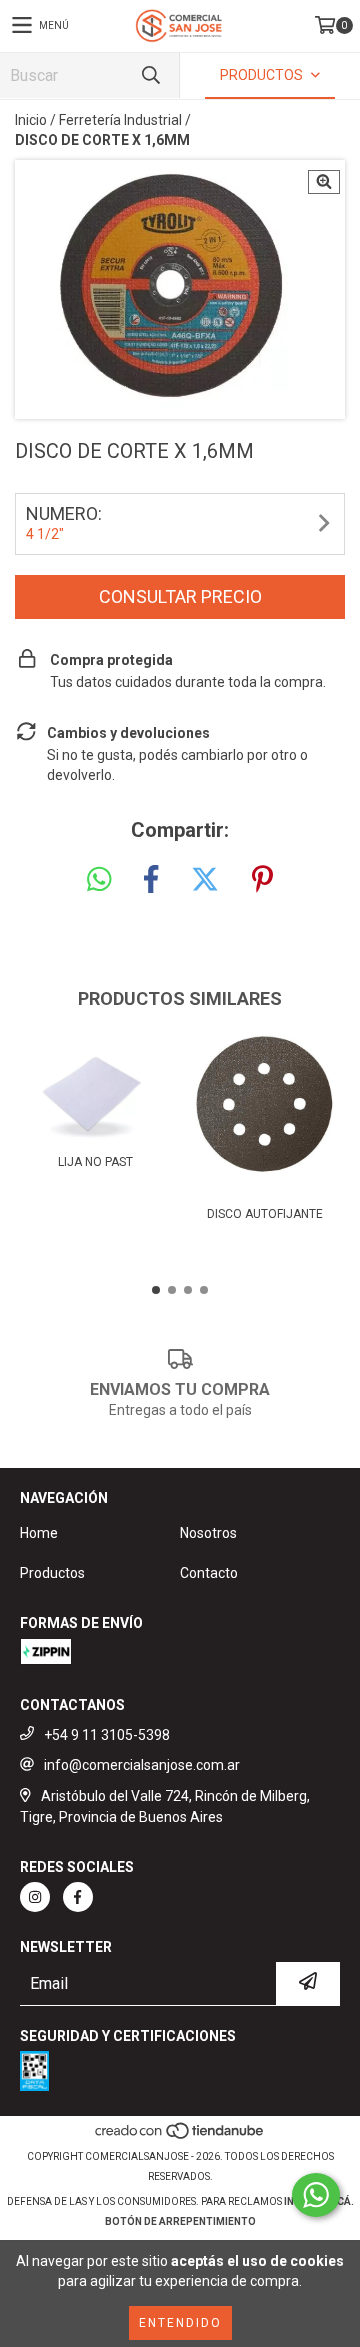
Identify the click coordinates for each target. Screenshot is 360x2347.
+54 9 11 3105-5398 (107, 1735)
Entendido (180, 2323)
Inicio (31, 120)
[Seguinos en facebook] (78, 1897)
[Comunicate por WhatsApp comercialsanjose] (316, 2195)
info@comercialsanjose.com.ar (142, 1765)
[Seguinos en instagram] (35, 1897)
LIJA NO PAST (95, 1162)
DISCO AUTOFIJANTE (265, 1214)
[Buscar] (150, 75)
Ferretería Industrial (120, 120)
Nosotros (208, 1533)
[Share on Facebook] (151, 880)
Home (39, 1533)
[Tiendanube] (180, 2136)
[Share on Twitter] (205, 880)
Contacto (209, 1573)
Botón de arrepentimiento (180, 2221)
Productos (52, 1573)
